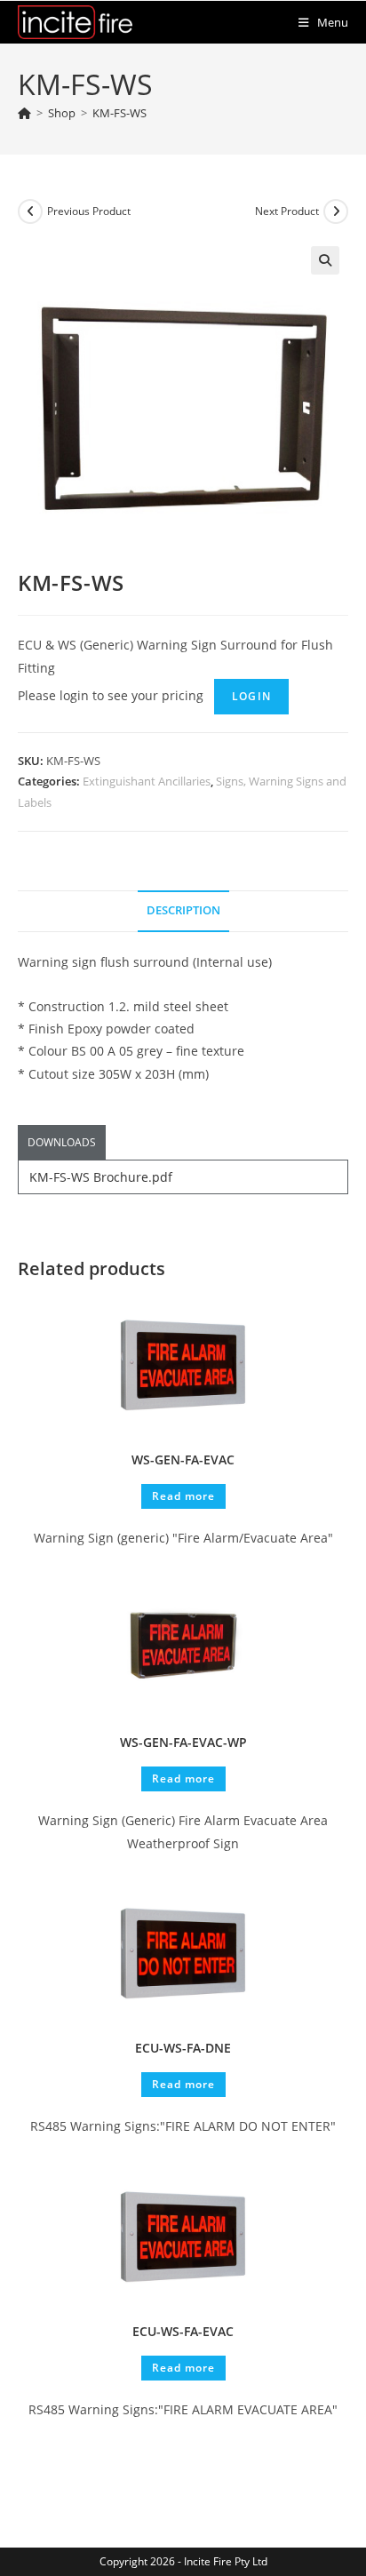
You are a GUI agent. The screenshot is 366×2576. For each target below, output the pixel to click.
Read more (183, 1496)
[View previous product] (30, 211)
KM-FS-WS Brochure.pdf (101, 1177)
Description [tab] (183, 910)
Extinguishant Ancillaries (147, 781)
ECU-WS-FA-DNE (183, 2048)
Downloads (62, 1142)
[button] (325, 260)
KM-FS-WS (119, 113)
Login (251, 696)
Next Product (287, 211)
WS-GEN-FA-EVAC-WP (183, 1742)
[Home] (24, 113)
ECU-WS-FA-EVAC (183, 2331)
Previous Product (89, 211)
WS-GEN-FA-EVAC (183, 1459)
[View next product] (336, 211)
